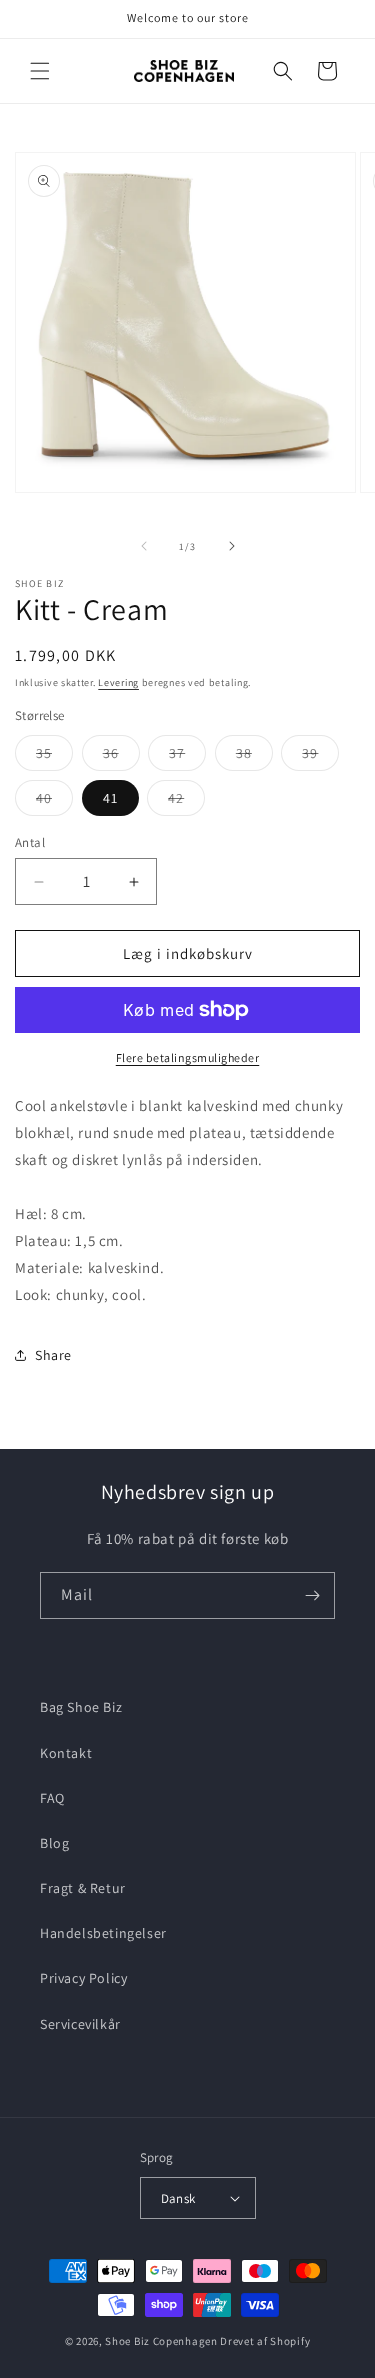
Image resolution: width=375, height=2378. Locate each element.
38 (254, 757)
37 (187, 757)
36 (121, 757)
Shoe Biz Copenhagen (161, 2341)
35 (54, 757)
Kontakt (66, 1753)
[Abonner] (312, 1595)
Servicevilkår (80, 2024)
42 (186, 802)
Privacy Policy (83, 1978)
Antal (30, 842)
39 (320, 757)
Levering (118, 682)
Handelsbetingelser (103, 1933)
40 (54, 802)
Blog (54, 1843)
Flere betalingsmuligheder (188, 1057)
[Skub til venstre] (144, 546)
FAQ (52, 1798)
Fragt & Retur (83, 1888)
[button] (40, 71)
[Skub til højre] (232, 546)
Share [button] (53, 1355)
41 (110, 798)
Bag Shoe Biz (81, 1707)
